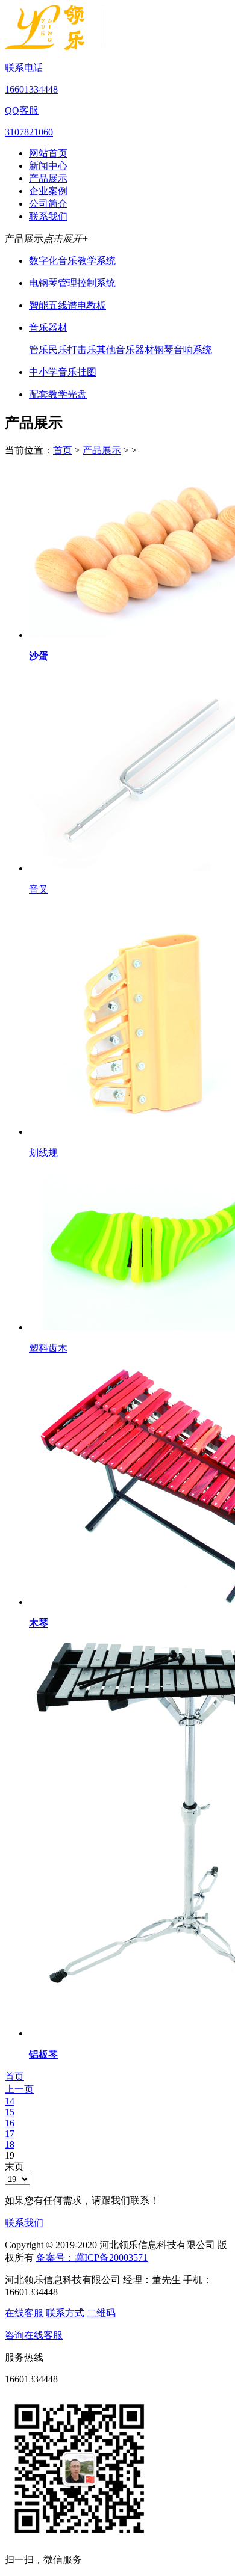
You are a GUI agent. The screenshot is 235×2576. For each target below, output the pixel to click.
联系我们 (48, 216)
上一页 (19, 2089)
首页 (63, 450)
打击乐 (82, 350)
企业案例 (48, 191)
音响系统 (193, 350)
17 (10, 2134)
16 (10, 2123)
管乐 (39, 350)
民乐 (58, 350)
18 (10, 2144)
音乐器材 (48, 327)
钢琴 (164, 350)
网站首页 (48, 153)
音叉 (39, 889)
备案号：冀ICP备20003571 (92, 2258)
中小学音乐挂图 (63, 372)
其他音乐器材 (125, 350)
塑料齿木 (48, 1348)
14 (10, 2101)
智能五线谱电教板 (67, 305)
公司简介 (48, 204)
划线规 (43, 1153)
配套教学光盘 (58, 394)
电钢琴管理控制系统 (72, 283)
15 (10, 2112)
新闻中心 (48, 166)
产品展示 (48, 178)
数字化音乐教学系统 (72, 261)
